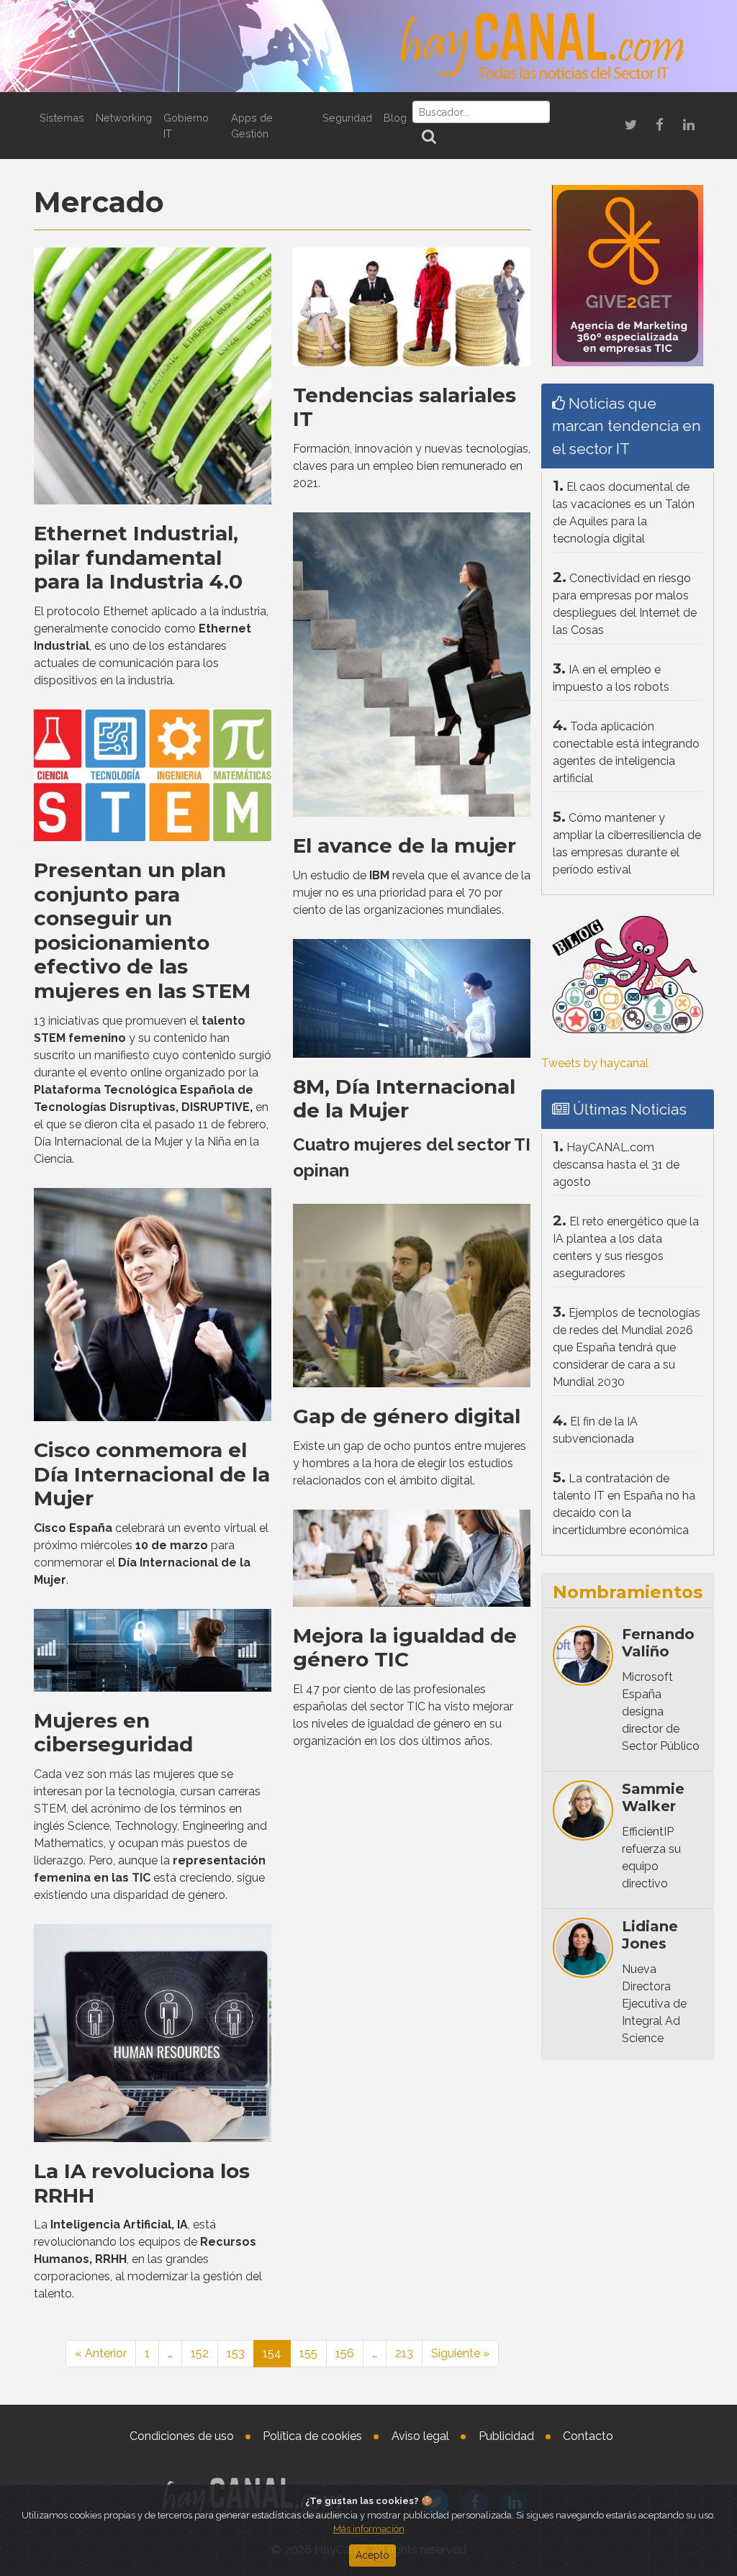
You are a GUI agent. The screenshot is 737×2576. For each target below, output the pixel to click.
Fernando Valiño (658, 1643)
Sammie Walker (653, 1797)
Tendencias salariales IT (404, 407)
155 (308, 2353)
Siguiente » (460, 2353)
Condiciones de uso (182, 2436)
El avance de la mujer (404, 845)
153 (236, 2353)
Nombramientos (628, 1592)
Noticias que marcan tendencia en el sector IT (627, 426)
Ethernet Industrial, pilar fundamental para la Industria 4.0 (138, 557)
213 (404, 2353)
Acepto (372, 2555)
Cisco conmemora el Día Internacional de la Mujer (152, 1474)
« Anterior (101, 2353)
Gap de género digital (407, 1416)
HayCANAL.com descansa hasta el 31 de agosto (616, 1165)
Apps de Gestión (252, 126)
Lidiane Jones (650, 1935)
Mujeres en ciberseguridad (113, 1733)
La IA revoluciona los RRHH (142, 2183)
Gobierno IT (186, 126)
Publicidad (506, 2436)
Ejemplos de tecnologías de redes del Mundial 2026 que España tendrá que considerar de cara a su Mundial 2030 (627, 1347)
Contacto (588, 2436)
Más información (369, 2529)
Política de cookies (312, 2436)
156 (345, 2353)
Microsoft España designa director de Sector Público (661, 1711)
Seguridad (347, 118)
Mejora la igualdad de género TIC (405, 1648)
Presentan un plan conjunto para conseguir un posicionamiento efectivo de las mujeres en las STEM (142, 930)
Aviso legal (420, 2436)
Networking (124, 118)
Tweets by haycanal (595, 1063)
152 (200, 2353)
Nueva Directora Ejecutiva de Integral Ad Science (654, 2004)
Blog (395, 118)
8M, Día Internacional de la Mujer (404, 1099)
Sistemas (62, 118)
